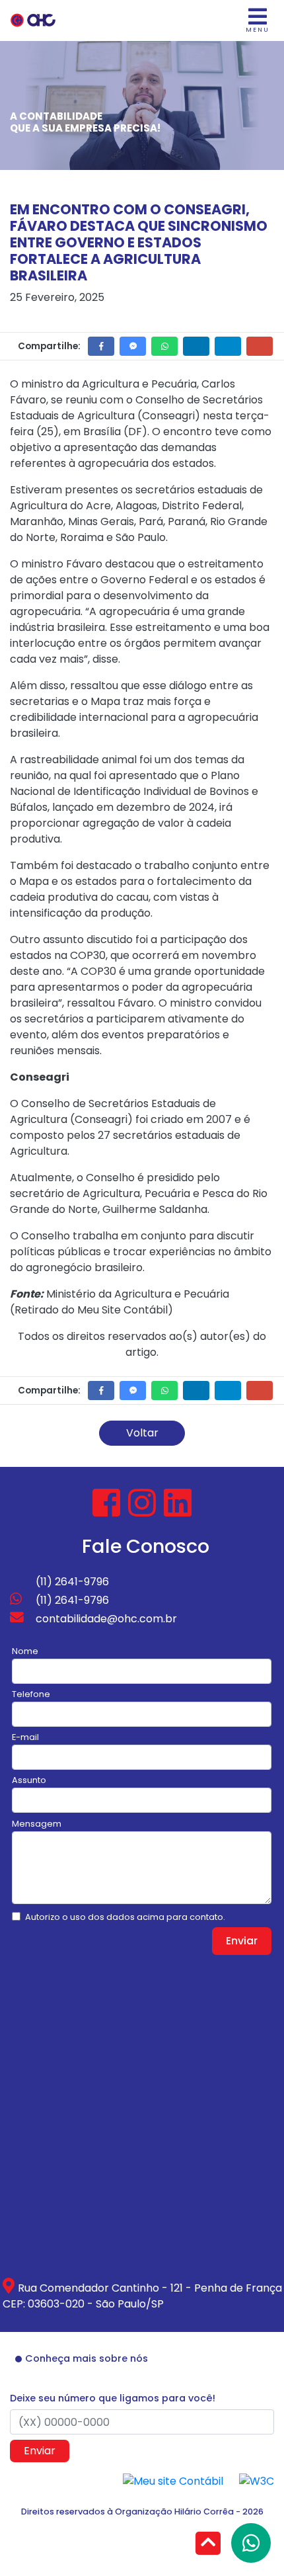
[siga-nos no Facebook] (108, 1511)
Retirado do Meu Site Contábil (91, 1310)
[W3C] (257, 2480)
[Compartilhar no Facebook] (101, 346)
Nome (25, 1651)
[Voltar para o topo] (208, 2545)
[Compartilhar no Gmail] (260, 346)
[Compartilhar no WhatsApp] (164, 346)
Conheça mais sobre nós (87, 2358)
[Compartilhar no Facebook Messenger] (133, 346)
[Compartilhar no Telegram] (228, 346)
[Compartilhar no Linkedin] (196, 346)
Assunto (29, 1780)
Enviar (242, 1941)
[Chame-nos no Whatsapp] (251, 2543)
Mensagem (37, 1824)
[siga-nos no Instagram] (143, 1511)
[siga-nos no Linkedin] (178, 1511)
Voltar (142, 1433)
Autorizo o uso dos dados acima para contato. (125, 1917)
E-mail (25, 1737)
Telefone (31, 1694)
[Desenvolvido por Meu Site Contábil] (173, 2480)
